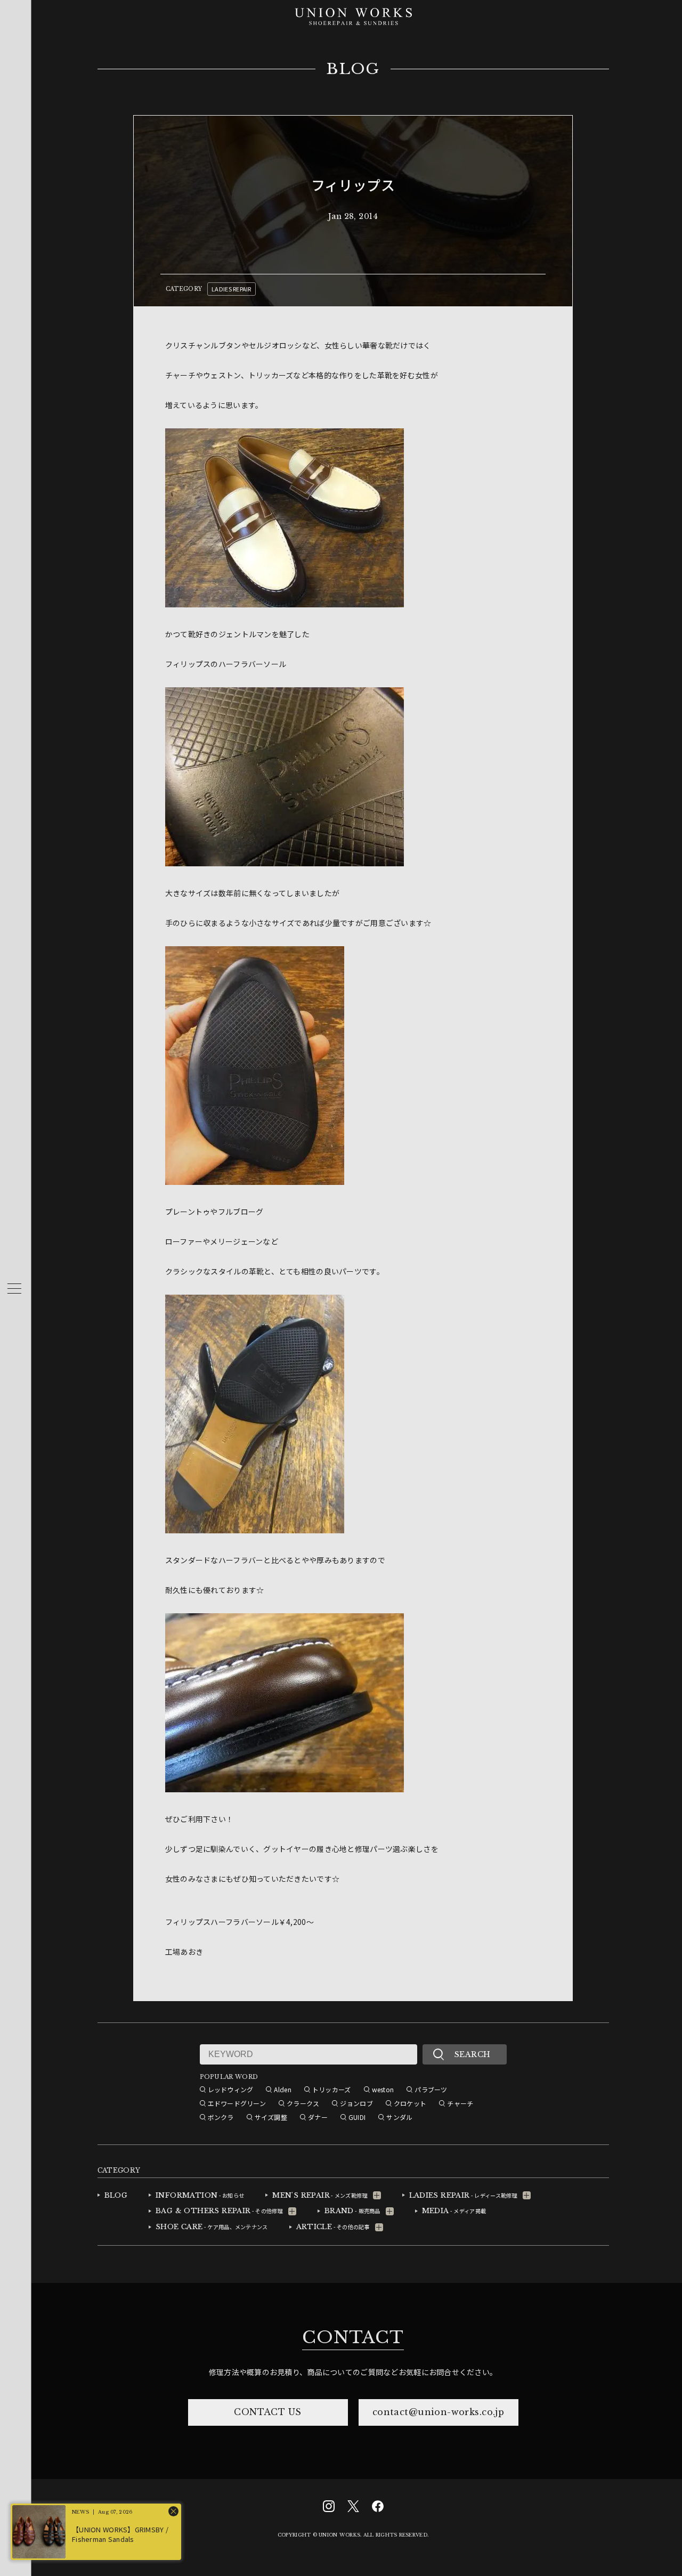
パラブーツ (431, 2089)
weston (383, 2089)
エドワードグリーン (237, 2103)
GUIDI (357, 2117)
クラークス (303, 2103)
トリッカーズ (332, 2089)
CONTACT (353, 2337)
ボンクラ (221, 2117)
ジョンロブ (356, 2103)
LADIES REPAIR (232, 289)
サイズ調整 (271, 2117)
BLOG (353, 69)
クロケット (410, 2103)
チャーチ (460, 2103)
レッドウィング (231, 2089)
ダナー (318, 2117)
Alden (282, 2089)
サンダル (399, 2117)
